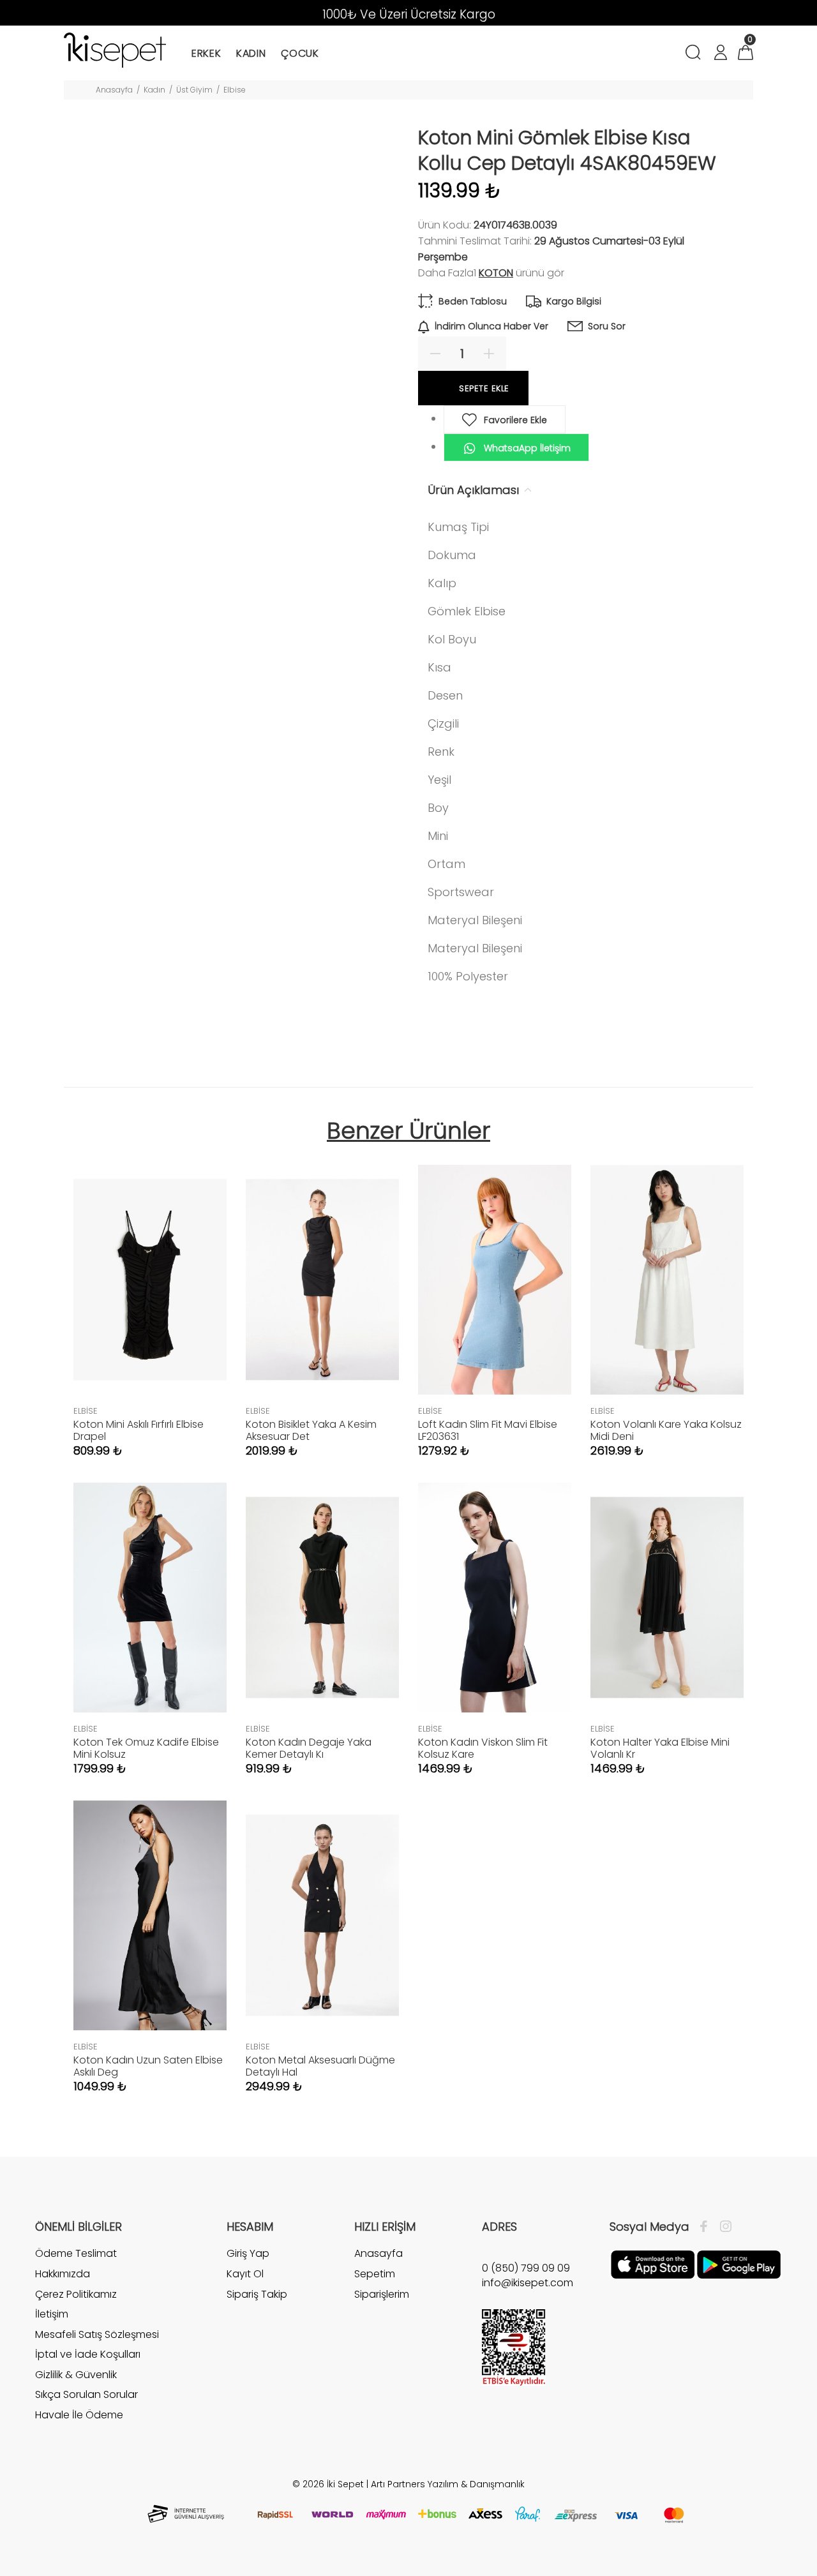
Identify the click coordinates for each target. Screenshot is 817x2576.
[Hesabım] (720, 54)
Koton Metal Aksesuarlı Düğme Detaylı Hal (320, 2066)
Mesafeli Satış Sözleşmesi (97, 2334)
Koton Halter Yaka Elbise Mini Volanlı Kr (660, 1748)
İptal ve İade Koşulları (88, 2354)
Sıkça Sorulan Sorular (86, 2394)
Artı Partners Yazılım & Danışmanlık (448, 2484)
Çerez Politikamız (76, 2294)
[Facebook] (707, 2227)
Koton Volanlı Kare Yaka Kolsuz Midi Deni (666, 1430)
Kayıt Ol (245, 2274)
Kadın (154, 90)
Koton (496, 273)
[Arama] (695, 54)
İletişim (52, 2314)
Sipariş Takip (257, 2294)
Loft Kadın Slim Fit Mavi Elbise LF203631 (488, 1430)
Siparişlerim (382, 2294)
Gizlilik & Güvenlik (76, 2375)
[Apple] (653, 2264)
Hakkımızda (63, 2274)
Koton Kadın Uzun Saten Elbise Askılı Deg (148, 2066)
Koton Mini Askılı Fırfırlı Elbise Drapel (139, 1430)
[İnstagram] (723, 2227)
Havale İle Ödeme (79, 2415)
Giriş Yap (248, 2254)
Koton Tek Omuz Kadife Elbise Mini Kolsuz (146, 1748)
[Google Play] (739, 2264)
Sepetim (375, 2274)
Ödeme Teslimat (76, 2254)
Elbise (235, 90)
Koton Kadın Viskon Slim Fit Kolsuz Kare (483, 1748)
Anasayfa (114, 90)
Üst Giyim (194, 90)
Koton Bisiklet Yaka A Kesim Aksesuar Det (311, 1430)
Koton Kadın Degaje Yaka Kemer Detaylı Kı (309, 1748)
